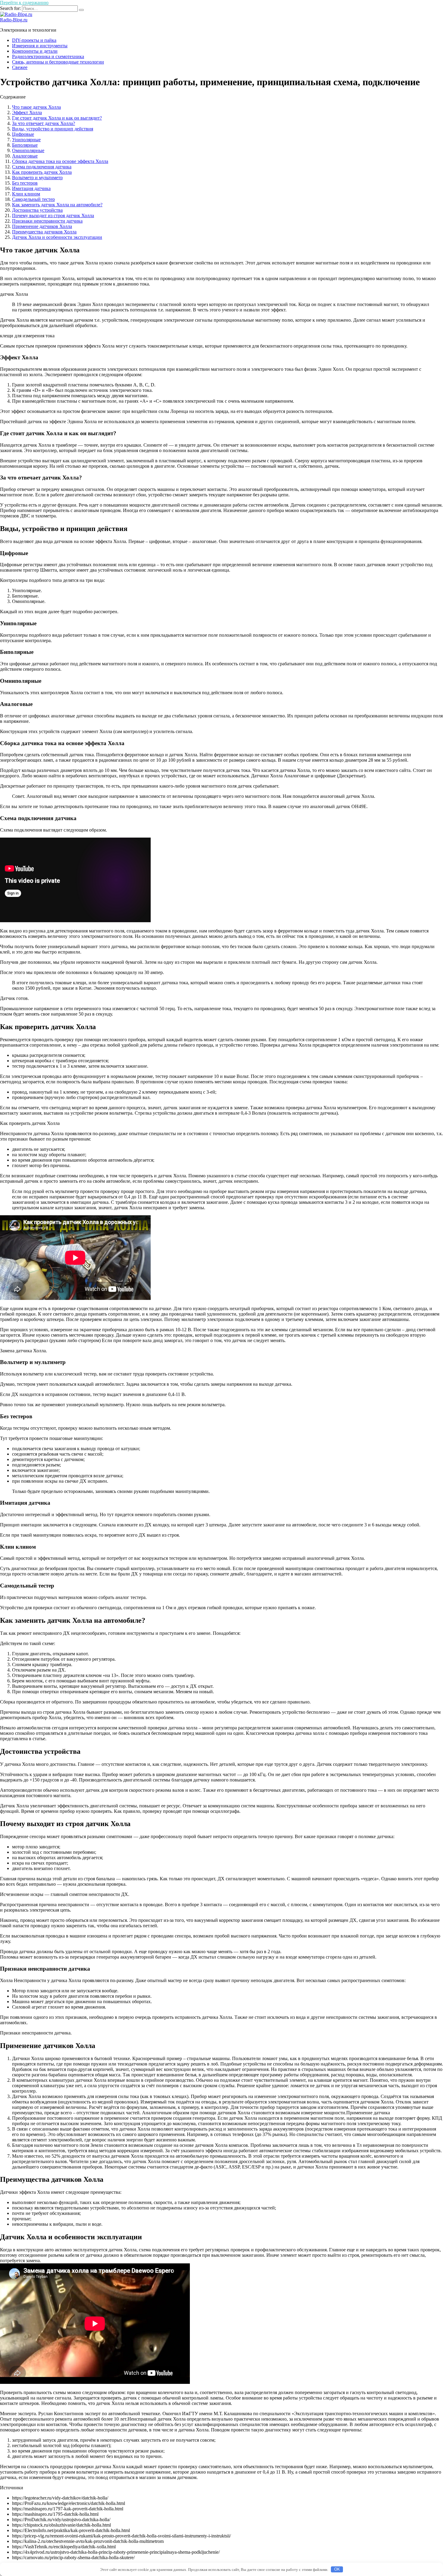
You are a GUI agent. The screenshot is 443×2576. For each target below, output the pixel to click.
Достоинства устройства (37, 210)
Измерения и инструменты (40, 46)
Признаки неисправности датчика (47, 221)
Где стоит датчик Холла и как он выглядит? (57, 118)
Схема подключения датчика (42, 167)
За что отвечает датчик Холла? (44, 123)
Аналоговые (25, 156)
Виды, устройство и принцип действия (53, 129)
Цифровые (23, 134)
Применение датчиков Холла (42, 226)
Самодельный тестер (33, 199)
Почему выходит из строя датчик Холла (53, 215)
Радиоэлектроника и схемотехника (48, 56)
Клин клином (26, 194)
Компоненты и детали (35, 51)
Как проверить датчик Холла (42, 172)
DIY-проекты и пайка (34, 40)
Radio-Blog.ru (14, 20)
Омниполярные (28, 150)
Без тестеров (25, 183)
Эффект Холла (27, 112)
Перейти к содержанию (24, 3)
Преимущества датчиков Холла (44, 232)
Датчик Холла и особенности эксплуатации (57, 237)
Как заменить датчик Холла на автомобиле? (57, 205)
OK (337, 2569)
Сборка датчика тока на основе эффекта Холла (60, 161)
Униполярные (26, 140)
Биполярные (25, 145)
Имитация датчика (31, 188)
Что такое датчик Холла (36, 107)
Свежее (20, 67)
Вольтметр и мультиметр (37, 178)
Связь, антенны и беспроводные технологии (58, 62)
